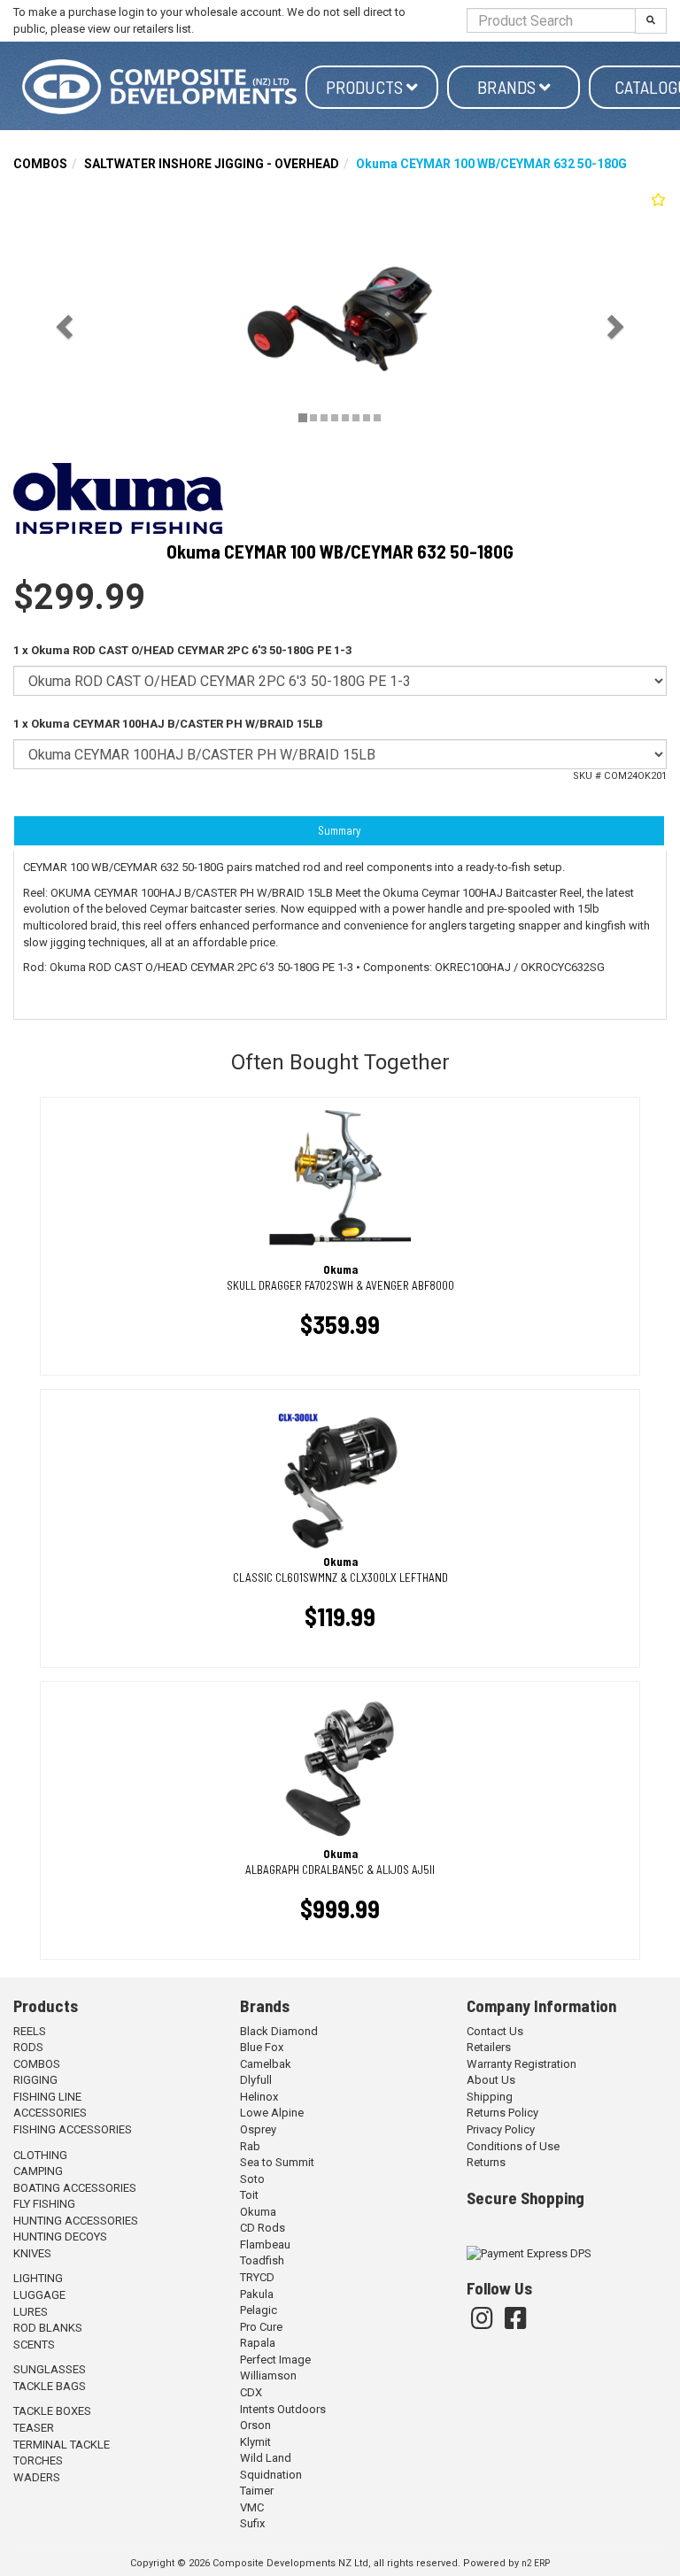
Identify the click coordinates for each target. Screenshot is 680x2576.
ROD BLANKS (48, 2328)
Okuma (258, 2212)
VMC (252, 2507)
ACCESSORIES (50, 2113)
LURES (31, 2312)
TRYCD (257, 2277)
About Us (491, 2080)
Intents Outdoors (283, 2409)
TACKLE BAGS (50, 2386)
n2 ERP (536, 2563)
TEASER (34, 2428)
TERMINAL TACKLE (62, 2445)
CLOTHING (40, 2155)
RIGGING (35, 2080)
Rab (250, 2146)
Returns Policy (502, 2113)
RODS (28, 2047)
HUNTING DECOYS (60, 2237)
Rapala (258, 2343)
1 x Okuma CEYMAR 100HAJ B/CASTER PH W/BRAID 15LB (168, 724)
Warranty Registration (522, 2064)
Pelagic (259, 2310)
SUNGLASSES (50, 2369)
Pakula (257, 2294)
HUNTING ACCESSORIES (76, 2221)
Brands (508, 87)
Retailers (489, 2047)
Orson (255, 2425)
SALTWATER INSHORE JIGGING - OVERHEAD (212, 164)
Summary (339, 830)
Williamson (268, 2375)
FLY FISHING (44, 2204)
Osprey (258, 2129)
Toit (249, 2195)
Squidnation (271, 2475)
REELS (30, 2031)
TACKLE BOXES (52, 2411)
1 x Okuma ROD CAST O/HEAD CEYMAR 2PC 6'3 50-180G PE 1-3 (182, 650)
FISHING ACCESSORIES (73, 2129)
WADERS (37, 2477)
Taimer (257, 2491)
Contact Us (495, 2031)
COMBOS (40, 164)
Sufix (252, 2523)
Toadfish (262, 2260)
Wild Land (266, 2458)
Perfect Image (275, 2360)
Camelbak (266, 2064)
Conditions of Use (513, 2146)
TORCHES (38, 2460)
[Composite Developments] (159, 87)
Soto (252, 2179)
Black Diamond (279, 2031)
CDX (251, 2392)
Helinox (259, 2097)
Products (366, 87)
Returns (486, 2162)
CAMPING (38, 2171)
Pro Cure (261, 2327)
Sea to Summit (277, 2162)
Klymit (255, 2442)
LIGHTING (38, 2278)
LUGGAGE (39, 2295)
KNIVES (32, 2253)
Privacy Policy (501, 2129)
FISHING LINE (47, 2097)
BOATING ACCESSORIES (75, 2188)
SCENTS (34, 2345)
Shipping (490, 2097)
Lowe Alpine (272, 2113)
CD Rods (263, 2228)
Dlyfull (256, 2080)
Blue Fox (262, 2047)
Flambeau (265, 2244)
